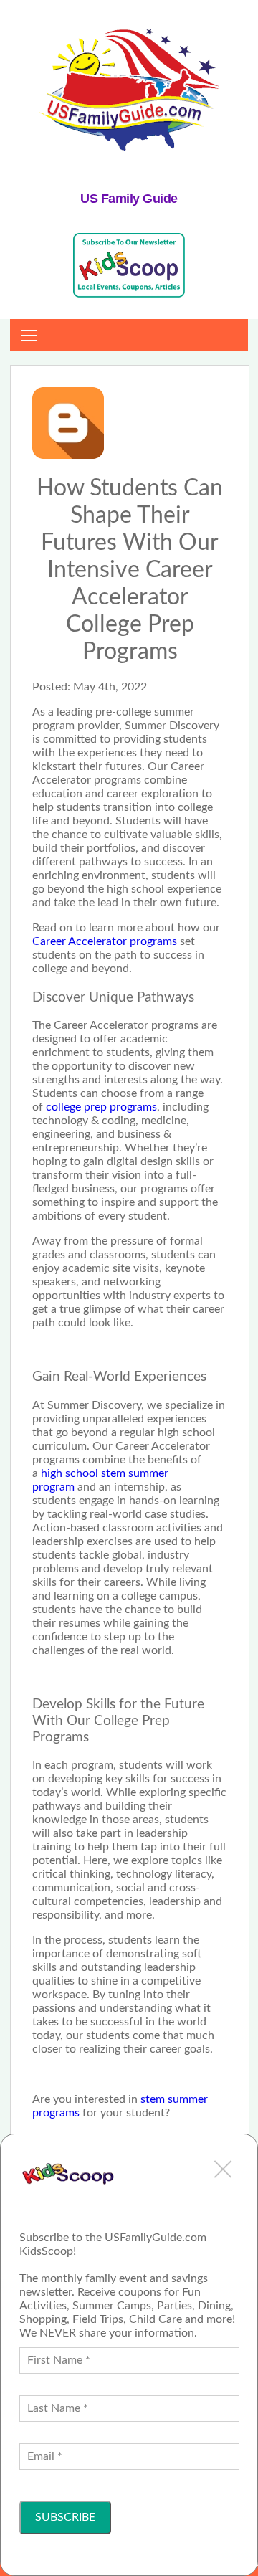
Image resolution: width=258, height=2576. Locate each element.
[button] (223, 2169)
